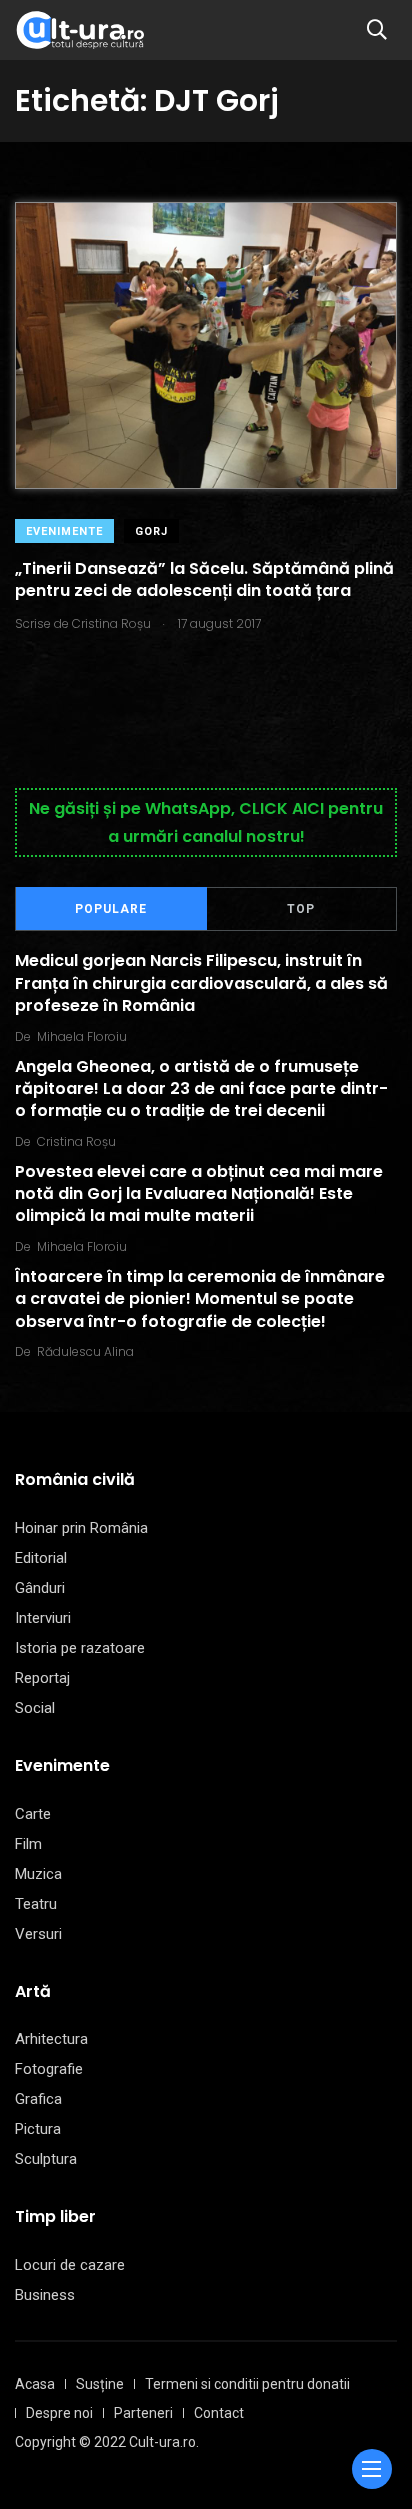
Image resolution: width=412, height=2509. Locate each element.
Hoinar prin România (81, 1528)
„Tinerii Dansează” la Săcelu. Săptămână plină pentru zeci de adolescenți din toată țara (204, 579)
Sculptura (46, 2159)
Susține (100, 2384)
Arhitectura (51, 2039)
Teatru (36, 1904)
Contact (219, 2413)
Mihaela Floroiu (82, 1036)
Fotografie (49, 2069)
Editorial (41, 1558)
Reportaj (42, 1678)
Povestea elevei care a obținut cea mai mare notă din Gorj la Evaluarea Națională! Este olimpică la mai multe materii (199, 1194)
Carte (33, 1814)
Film (28, 1844)
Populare (111, 909)
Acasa (35, 2384)
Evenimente (64, 531)
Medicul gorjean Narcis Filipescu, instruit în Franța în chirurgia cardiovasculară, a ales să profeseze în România (201, 984)
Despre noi (59, 2413)
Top (301, 909)
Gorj (151, 531)
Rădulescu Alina (85, 1351)
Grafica (38, 2099)
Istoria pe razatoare (80, 1648)
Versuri (38, 1934)
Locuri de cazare (70, 2265)
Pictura (38, 2129)
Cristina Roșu (76, 1141)
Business (45, 2295)
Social (35, 1708)
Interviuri (43, 1618)
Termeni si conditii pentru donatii (247, 2384)
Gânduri (40, 1588)
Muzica (38, 1874)
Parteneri (143, 2413)
